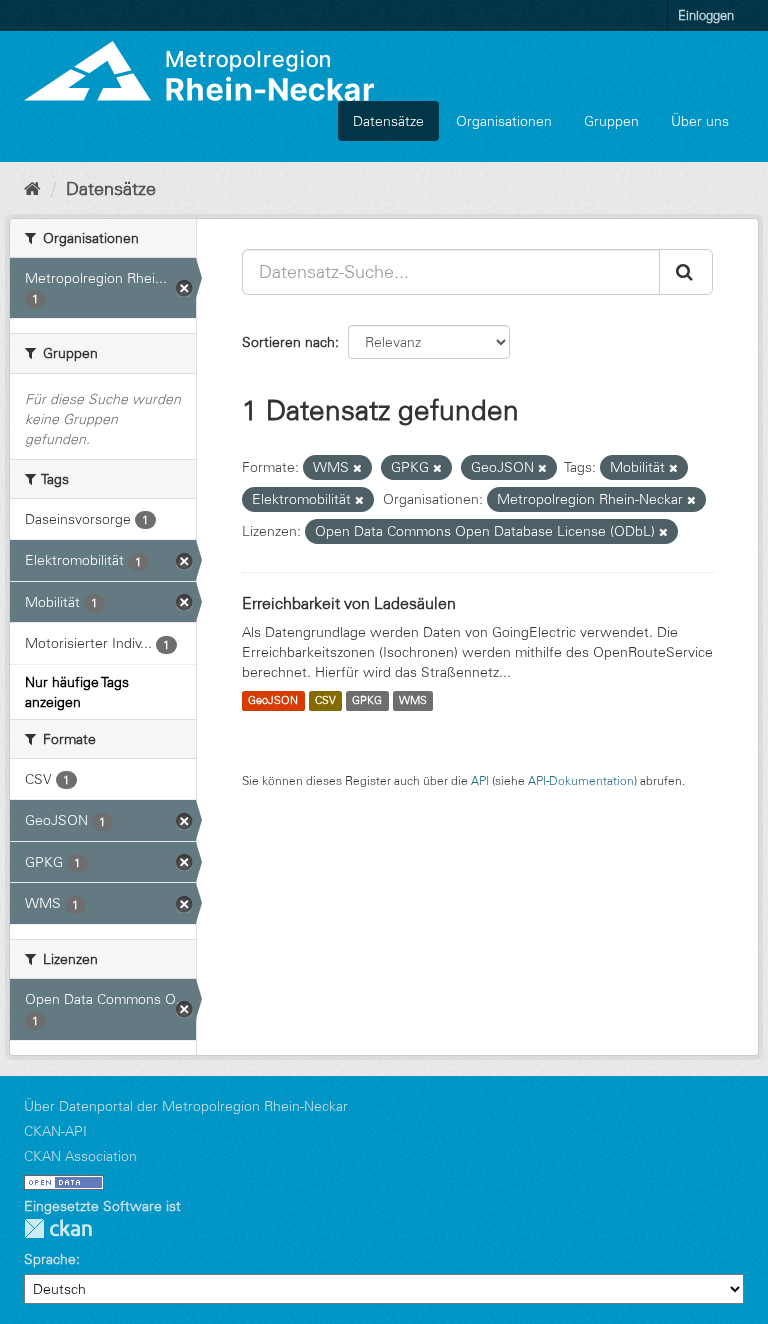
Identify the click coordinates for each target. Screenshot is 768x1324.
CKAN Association (80, 1156)
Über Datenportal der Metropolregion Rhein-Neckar (186, 1106)
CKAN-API (55, 1131)
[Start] (32, 189)
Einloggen (706, 15)
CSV (325, 701)
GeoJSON (273, 701)
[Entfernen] (357, 468)
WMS (413, 701)
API (480, 780)
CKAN (58, 1228)
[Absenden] (686, 272)
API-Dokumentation (581, 780)
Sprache (50, 1259)
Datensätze (388, 121)
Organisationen (504, 121)
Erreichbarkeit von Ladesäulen (349, 603)
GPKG (367, 701)
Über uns (700, 121)
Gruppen (611, 121)
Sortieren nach (288, 342)
